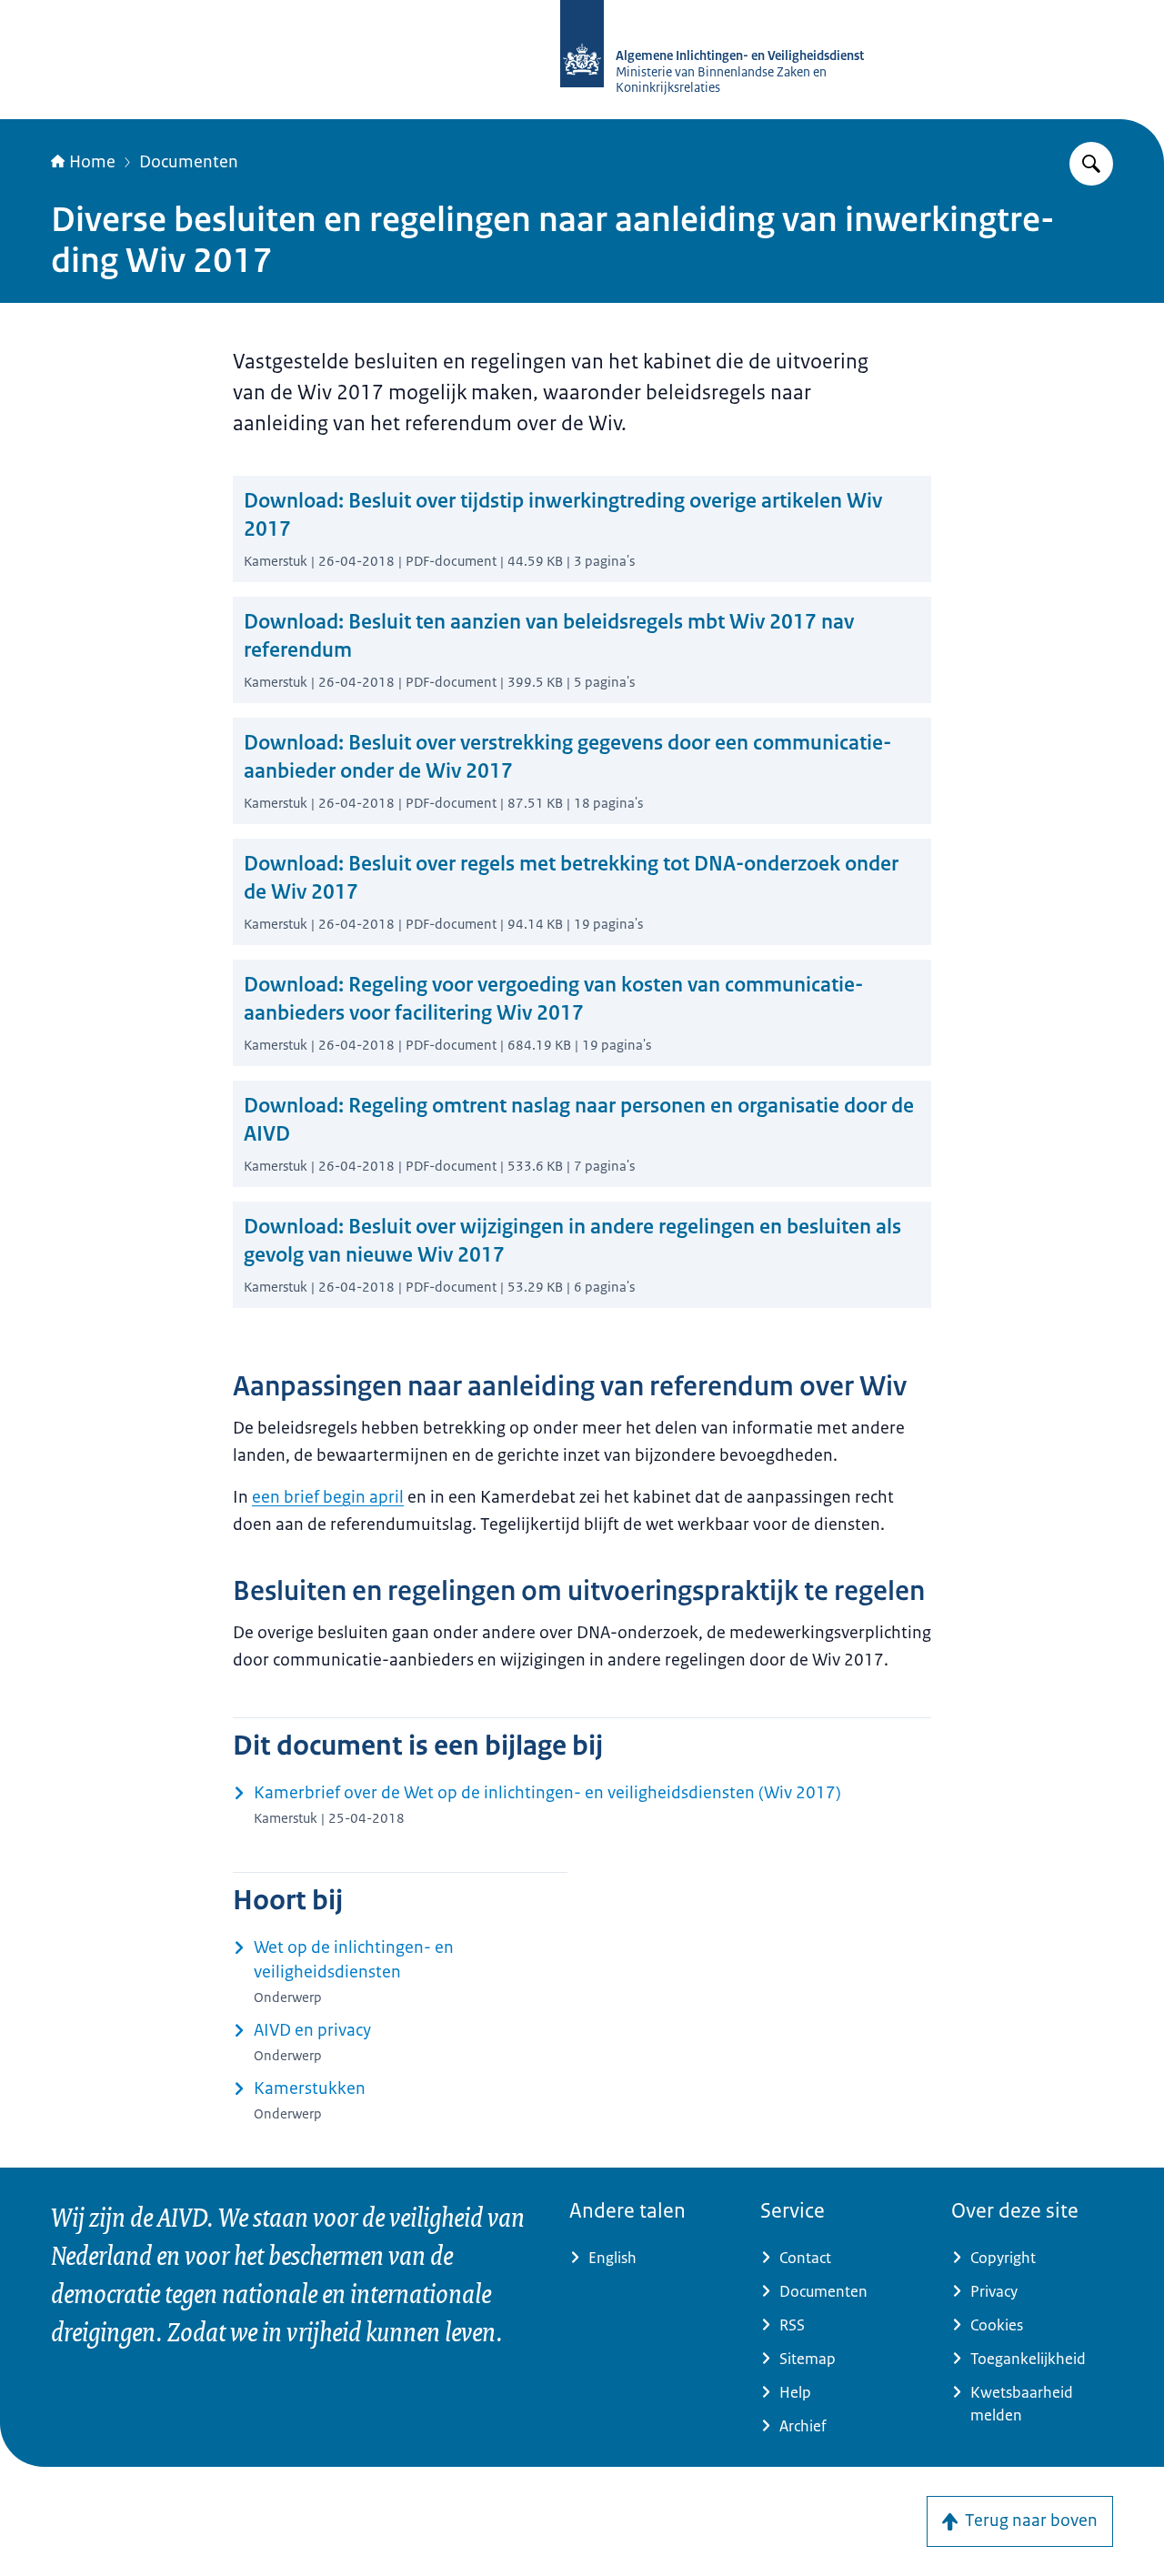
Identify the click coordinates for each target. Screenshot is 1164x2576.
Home (92, 162)
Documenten (189, 162)
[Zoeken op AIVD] (1091, 164)
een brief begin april (328, 1497)
